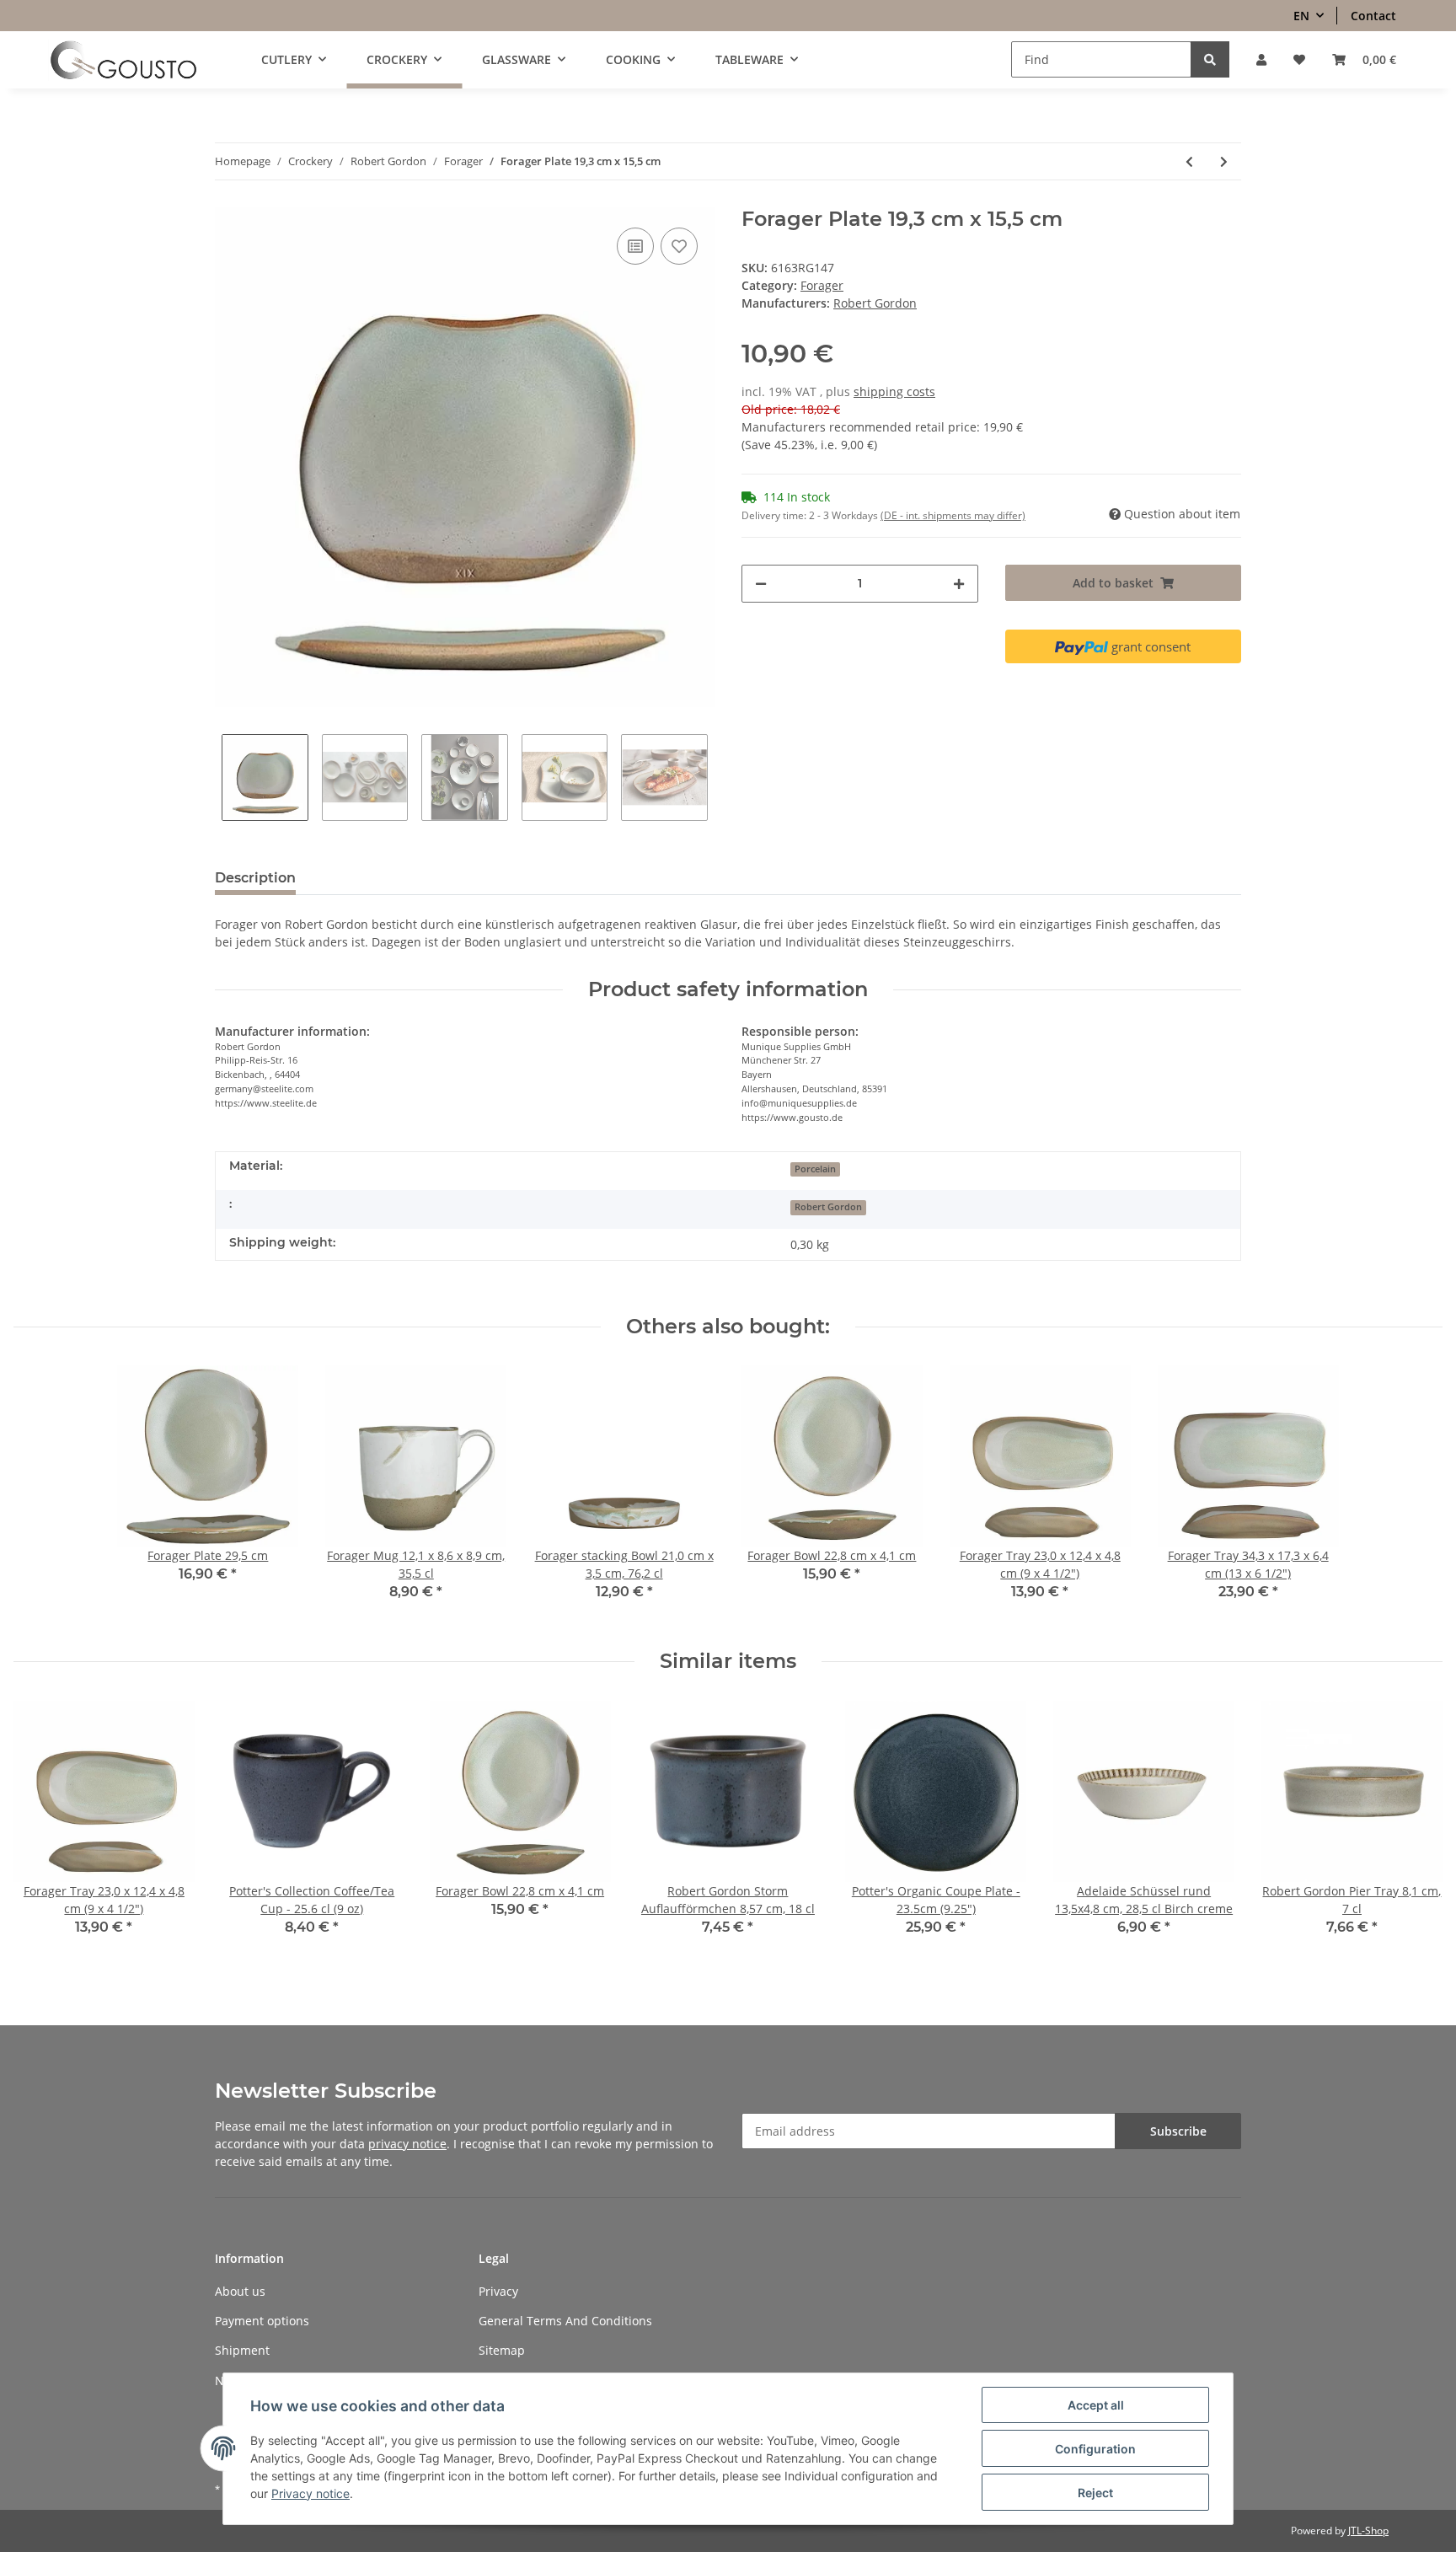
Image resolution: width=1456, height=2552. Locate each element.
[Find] (1210, 59)
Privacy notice (310, 2493)
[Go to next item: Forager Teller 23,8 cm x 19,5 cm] (1224, 161)
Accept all (1096, 2405)
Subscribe (1178, 2131)
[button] (1261, 59)
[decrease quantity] (761, 584)
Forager (822, 285)
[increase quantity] (959, 584)
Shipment (242, 2350)
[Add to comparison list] (635, 246)
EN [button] (1301, 16)
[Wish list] (1299, 59)
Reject (1095, 2493)
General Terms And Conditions (565, 2321)
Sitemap (502, 2350)
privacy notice (407, 2144)
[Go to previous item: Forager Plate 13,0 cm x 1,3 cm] (1189, 161)
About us (240, 2291)
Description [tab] (255, 878)
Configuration (1095, 2449)
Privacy (498, 2291)
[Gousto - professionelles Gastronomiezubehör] (123, 60)
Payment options (262, 2321)
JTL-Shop (1368, 2531)
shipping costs (894, 391)
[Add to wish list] (679, 246)
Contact (1373, 16)
